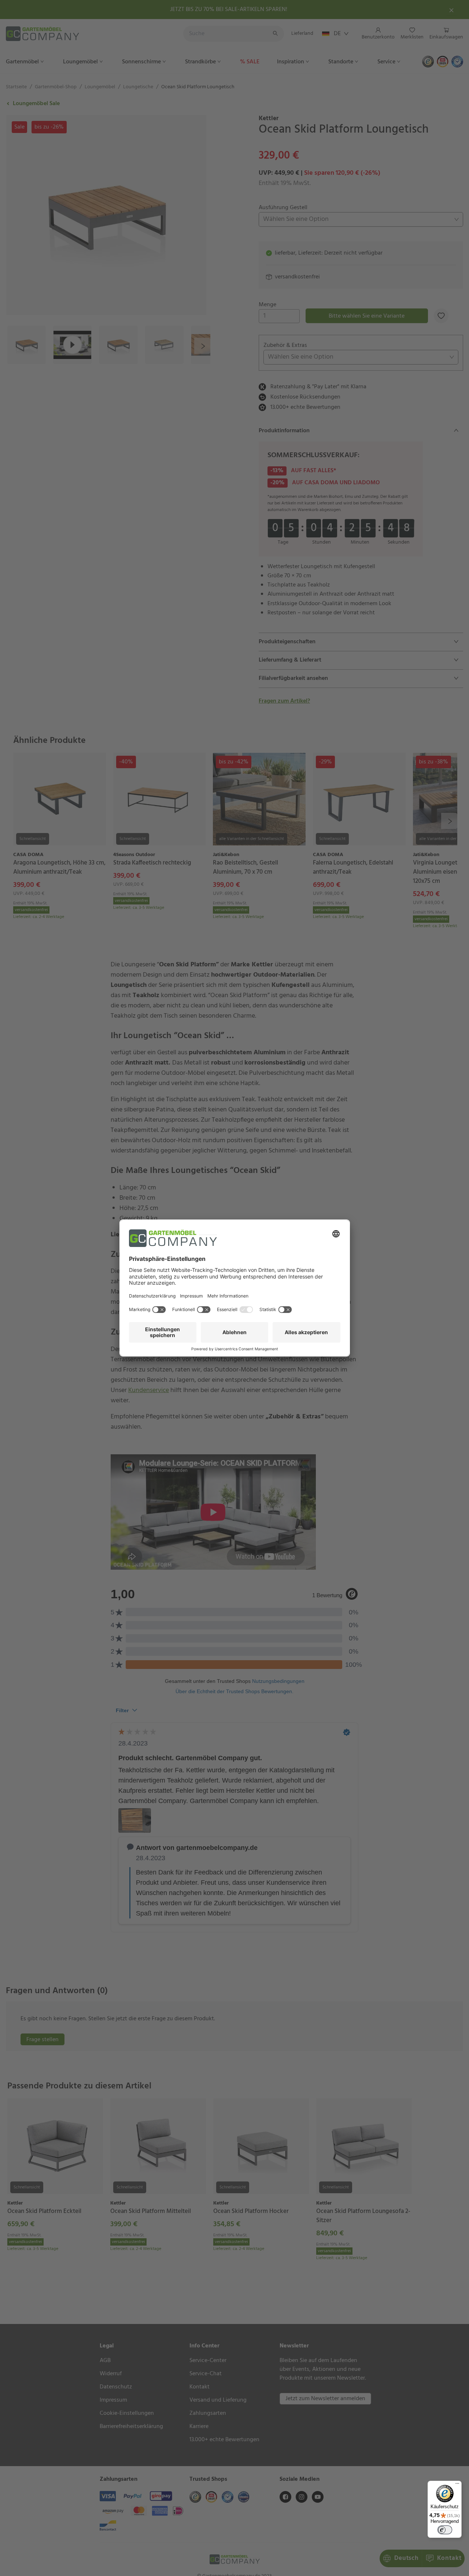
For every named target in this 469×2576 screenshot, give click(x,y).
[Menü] (457, 2485)
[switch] (445, 2530)
